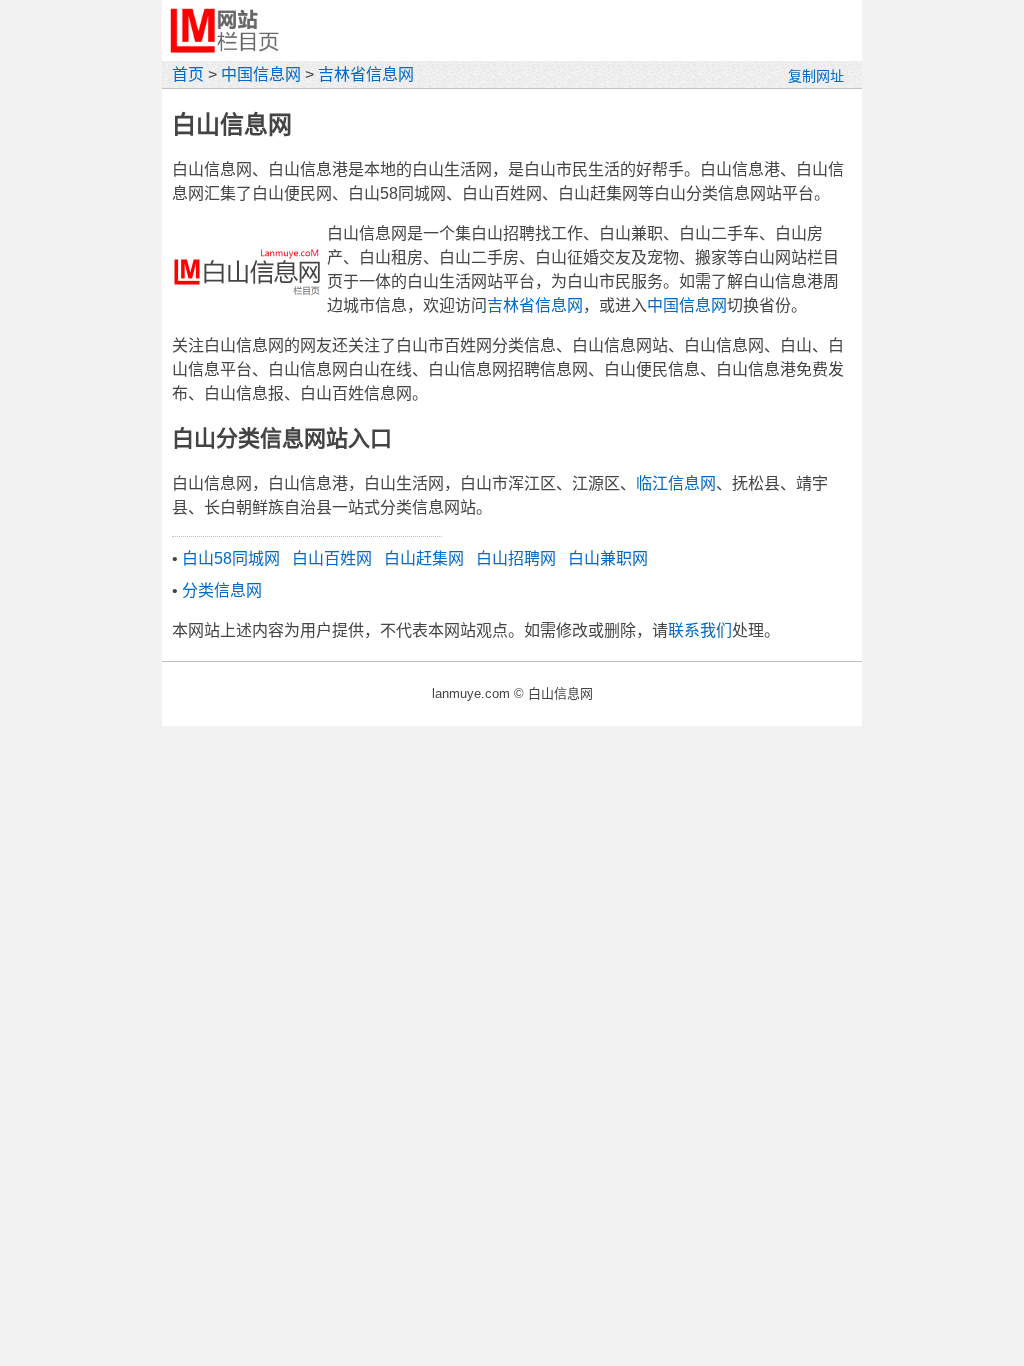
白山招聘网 (516, 558)
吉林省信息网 (366, 74)
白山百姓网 (332, 558)
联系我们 (700, 630)
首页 (188, 74)
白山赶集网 (424, 558)
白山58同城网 (231, 558)
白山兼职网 (608, 558)
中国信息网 (261, 74)
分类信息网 (222, 590)
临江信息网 (676, 483)
